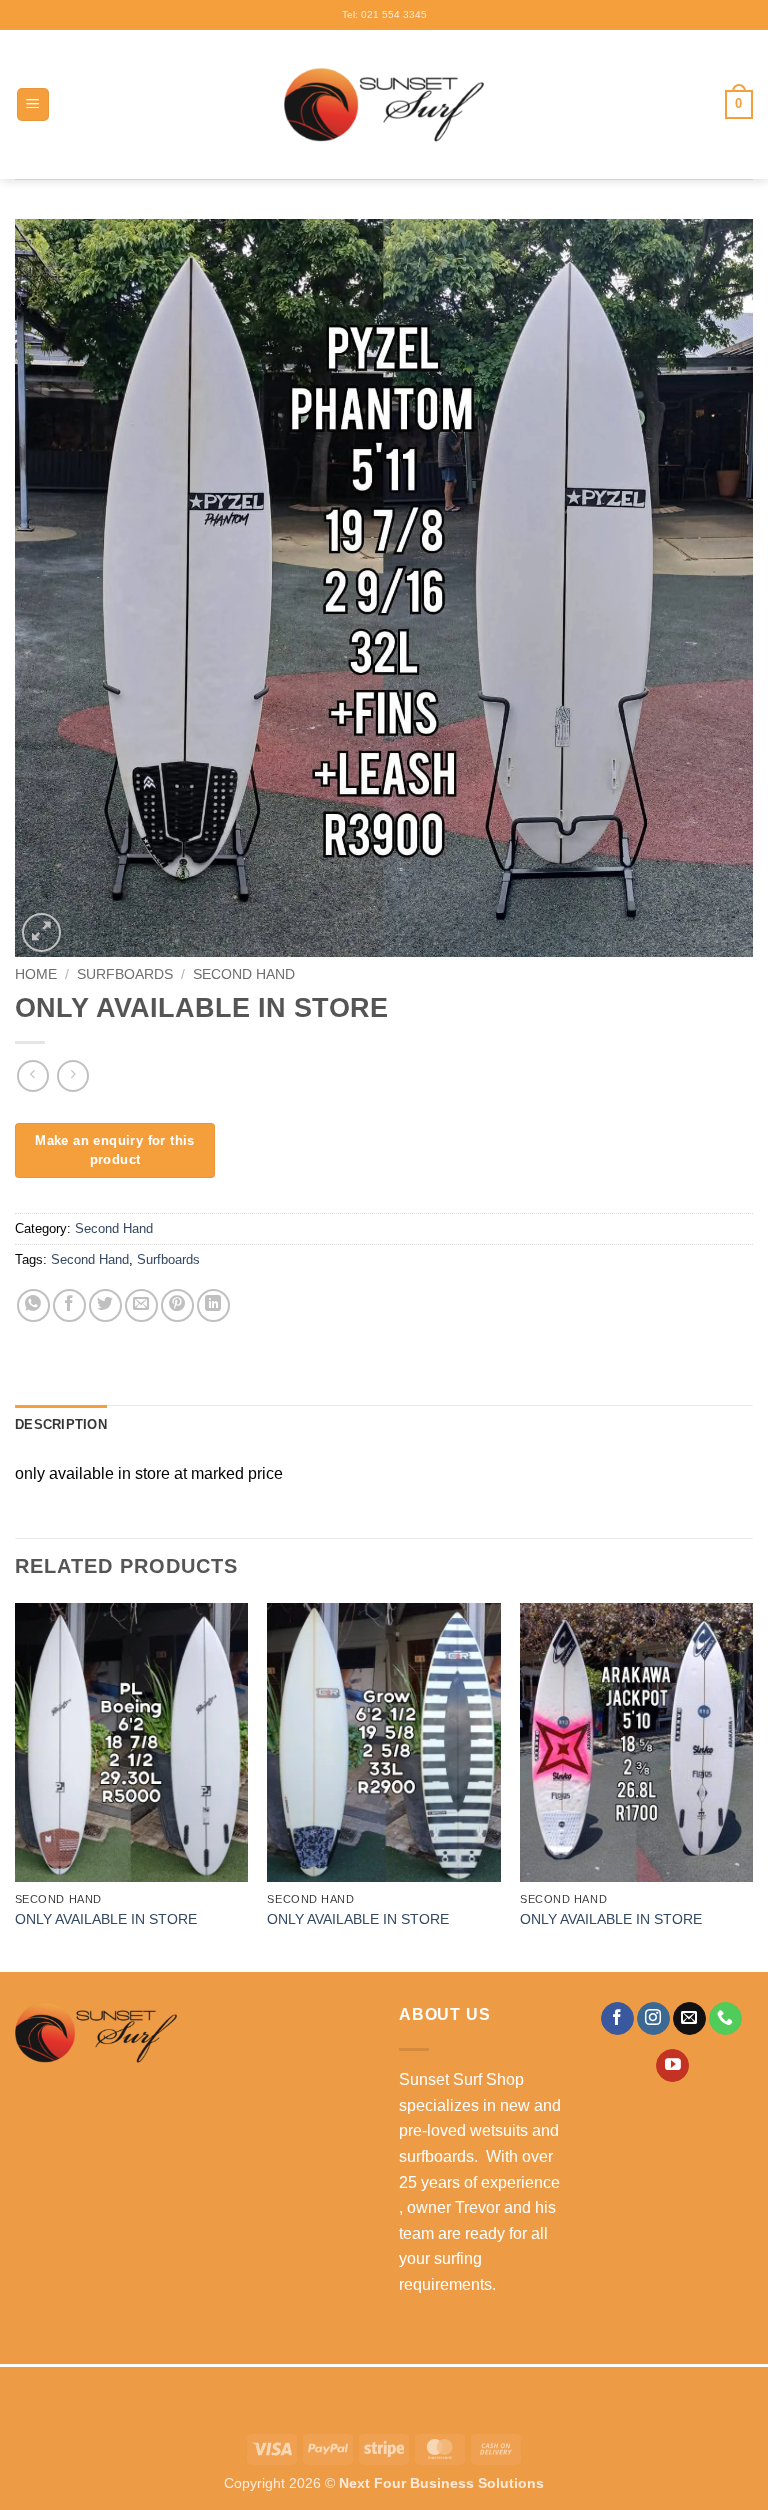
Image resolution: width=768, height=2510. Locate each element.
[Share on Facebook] (69, 1305)
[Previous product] (72, 1075)
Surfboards (125, 974)
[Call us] (725, 2019)
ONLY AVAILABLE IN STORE (106, 1919)
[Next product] (32, 1075)
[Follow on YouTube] (672, 2066)
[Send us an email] (689, 2019)
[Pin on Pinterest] (177, 1305)
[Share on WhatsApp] (33, 1305)
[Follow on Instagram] (653, 2019)
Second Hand (244, 974)
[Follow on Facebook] (617, 2019)
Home (36, 974)
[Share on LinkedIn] (213, 1305)
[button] (33, 104)
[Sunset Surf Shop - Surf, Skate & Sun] (384, 105)
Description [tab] (61, 1424)
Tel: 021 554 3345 (384, 14)
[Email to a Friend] (141, 1305)
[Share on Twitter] (105, 1305)
